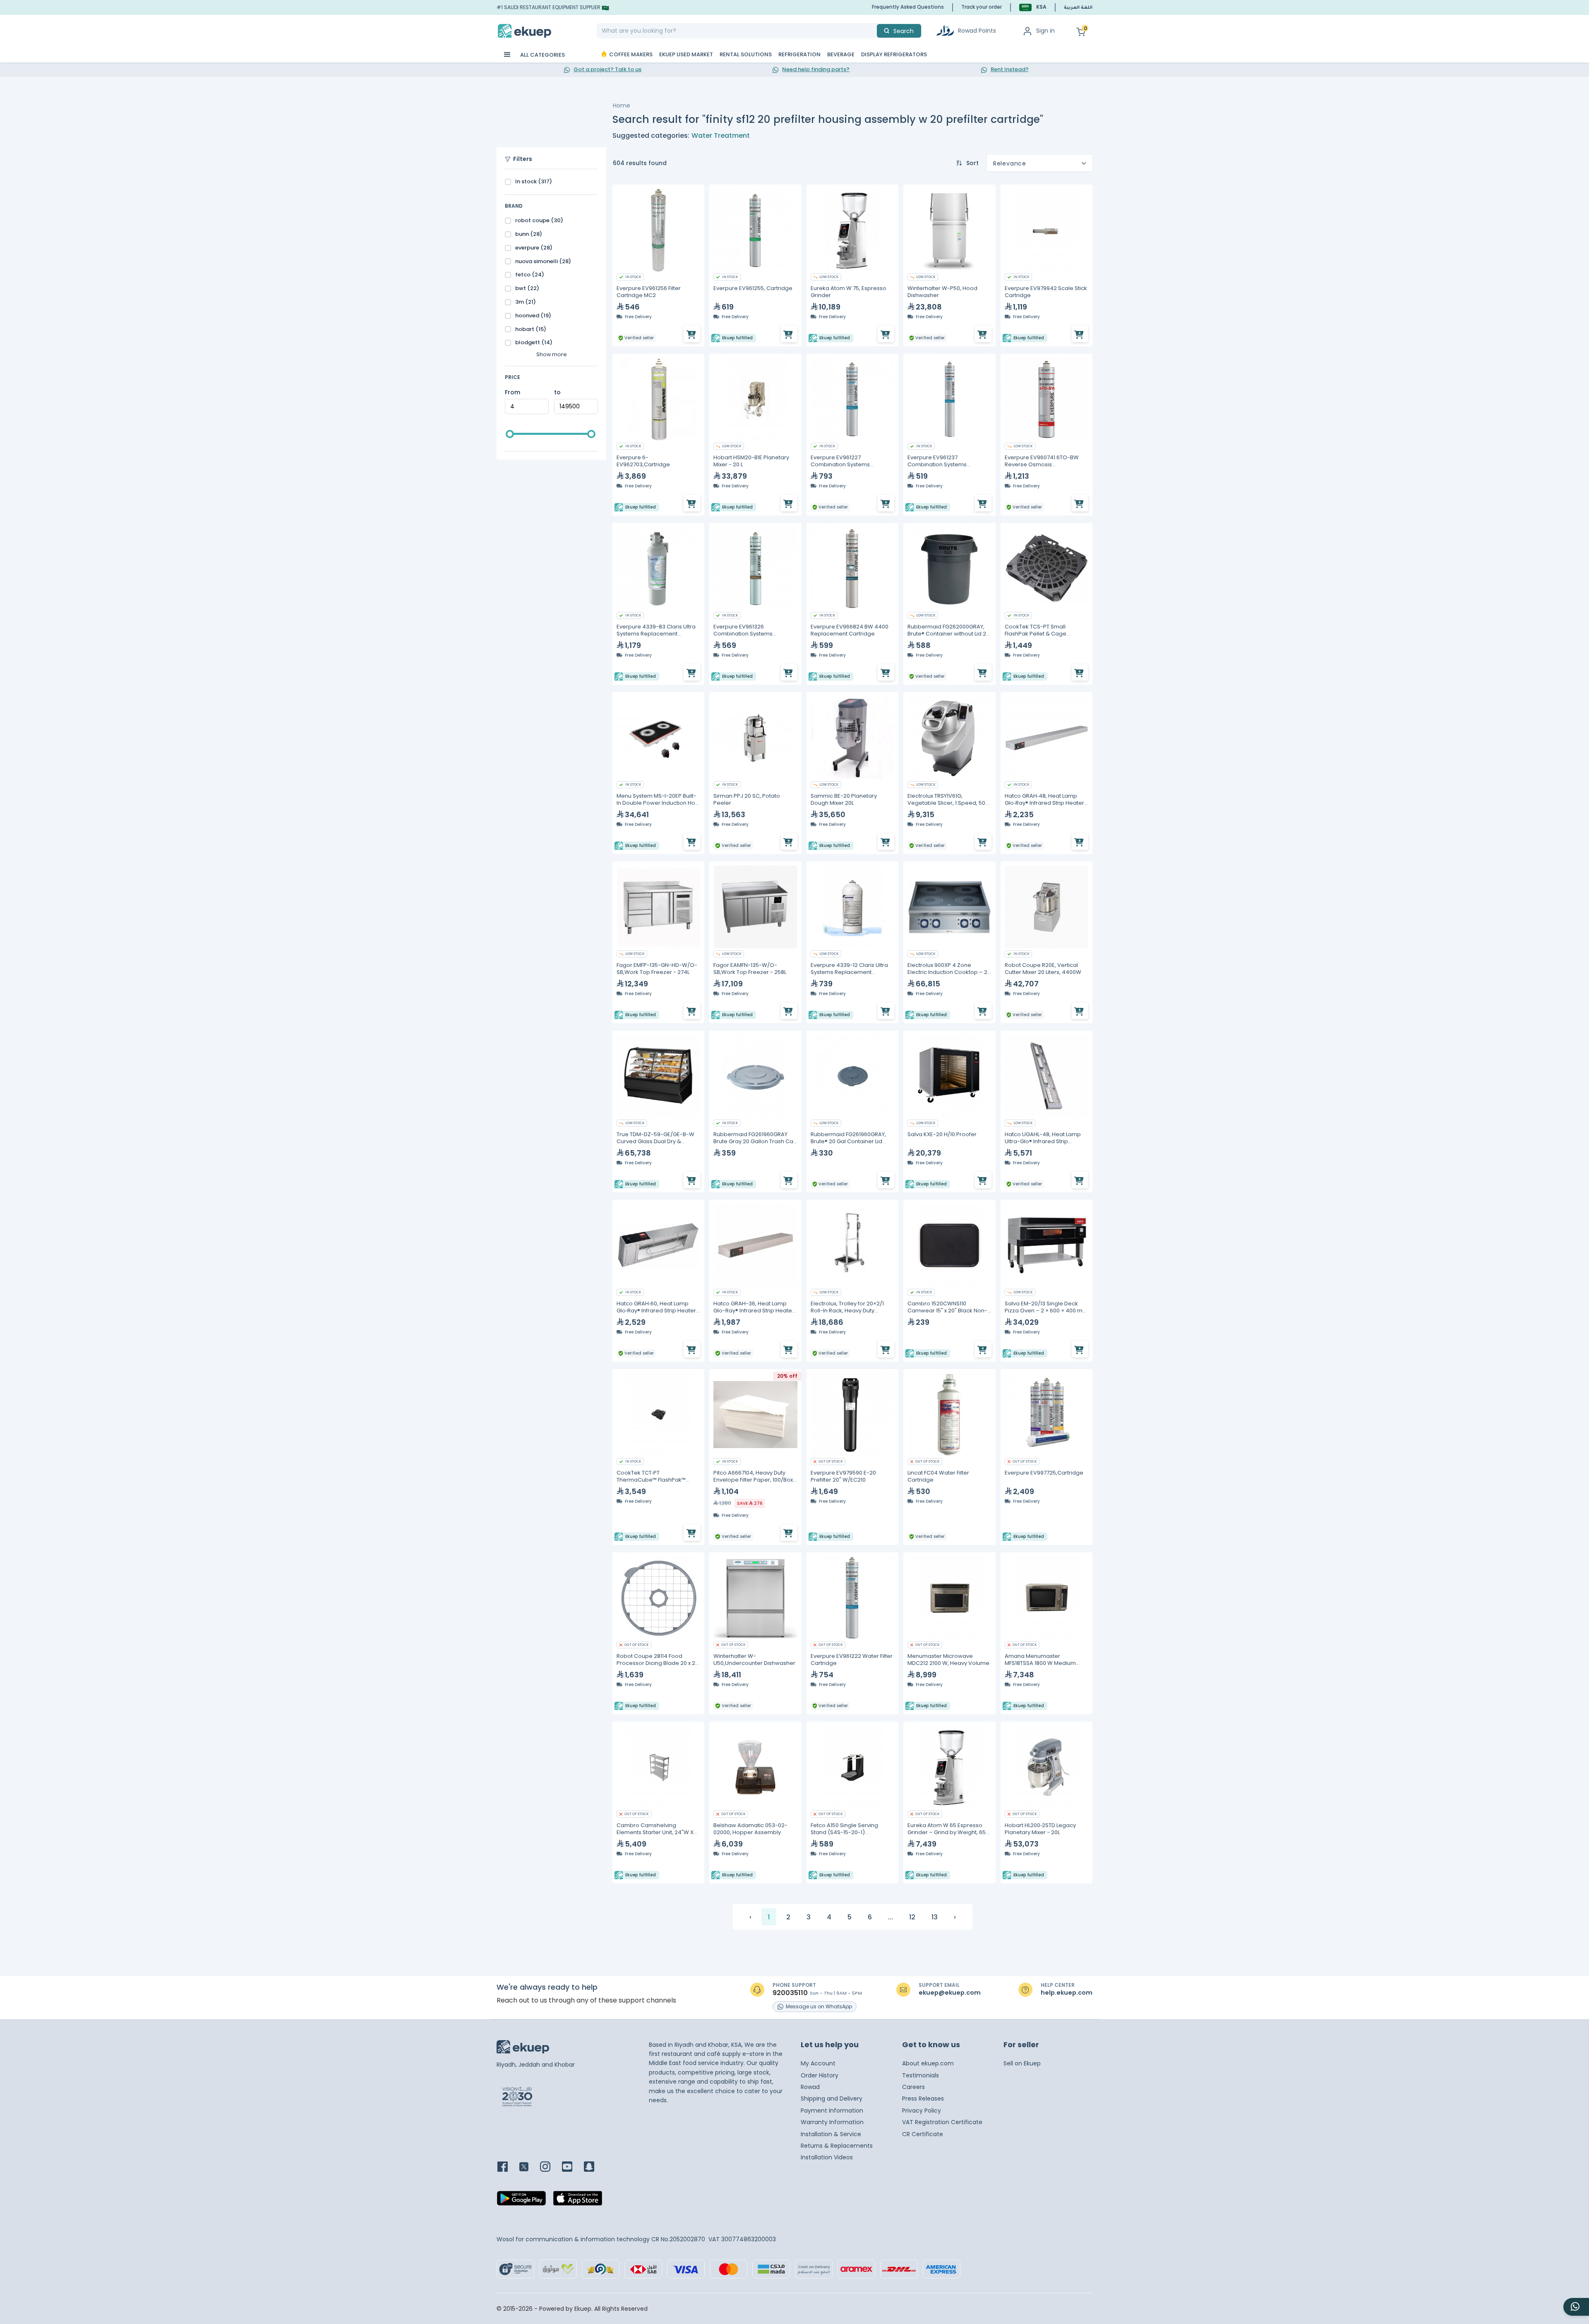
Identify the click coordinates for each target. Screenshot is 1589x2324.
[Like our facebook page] (508, 2167)
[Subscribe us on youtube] (572, 2167)
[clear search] (874, 31)
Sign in (1045, 31)
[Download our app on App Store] (578, 2201)
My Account (818, 2063)
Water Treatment (721, 136)
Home (622, 106)
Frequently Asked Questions (908, 7)
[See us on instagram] (550, 2167)
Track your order (982, 7)
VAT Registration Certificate (942, 2122)
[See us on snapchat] (594, 2167)
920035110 (790, 1993)
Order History (820, 2075)
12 (912, 1917)
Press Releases (923, 2099)
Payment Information (832, 2111)
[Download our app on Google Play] (521, 2201)
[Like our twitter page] (529, 2167)
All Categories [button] (542, 55)
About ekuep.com (928, 2063)
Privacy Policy (922, 2111)
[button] (1033, 7)
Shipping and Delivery (832, 2099)
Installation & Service (831, 2134)
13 (935, 1917)
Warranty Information (832, 2122)
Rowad (810, 2087)
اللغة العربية (1078, 8)
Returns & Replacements (837, 2146)
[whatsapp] (1576, 2307)
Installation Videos (827, 2157)
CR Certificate (923, 2134)
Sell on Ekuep (1022, 2063)
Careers (913, 2087)
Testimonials (921, 2075)
